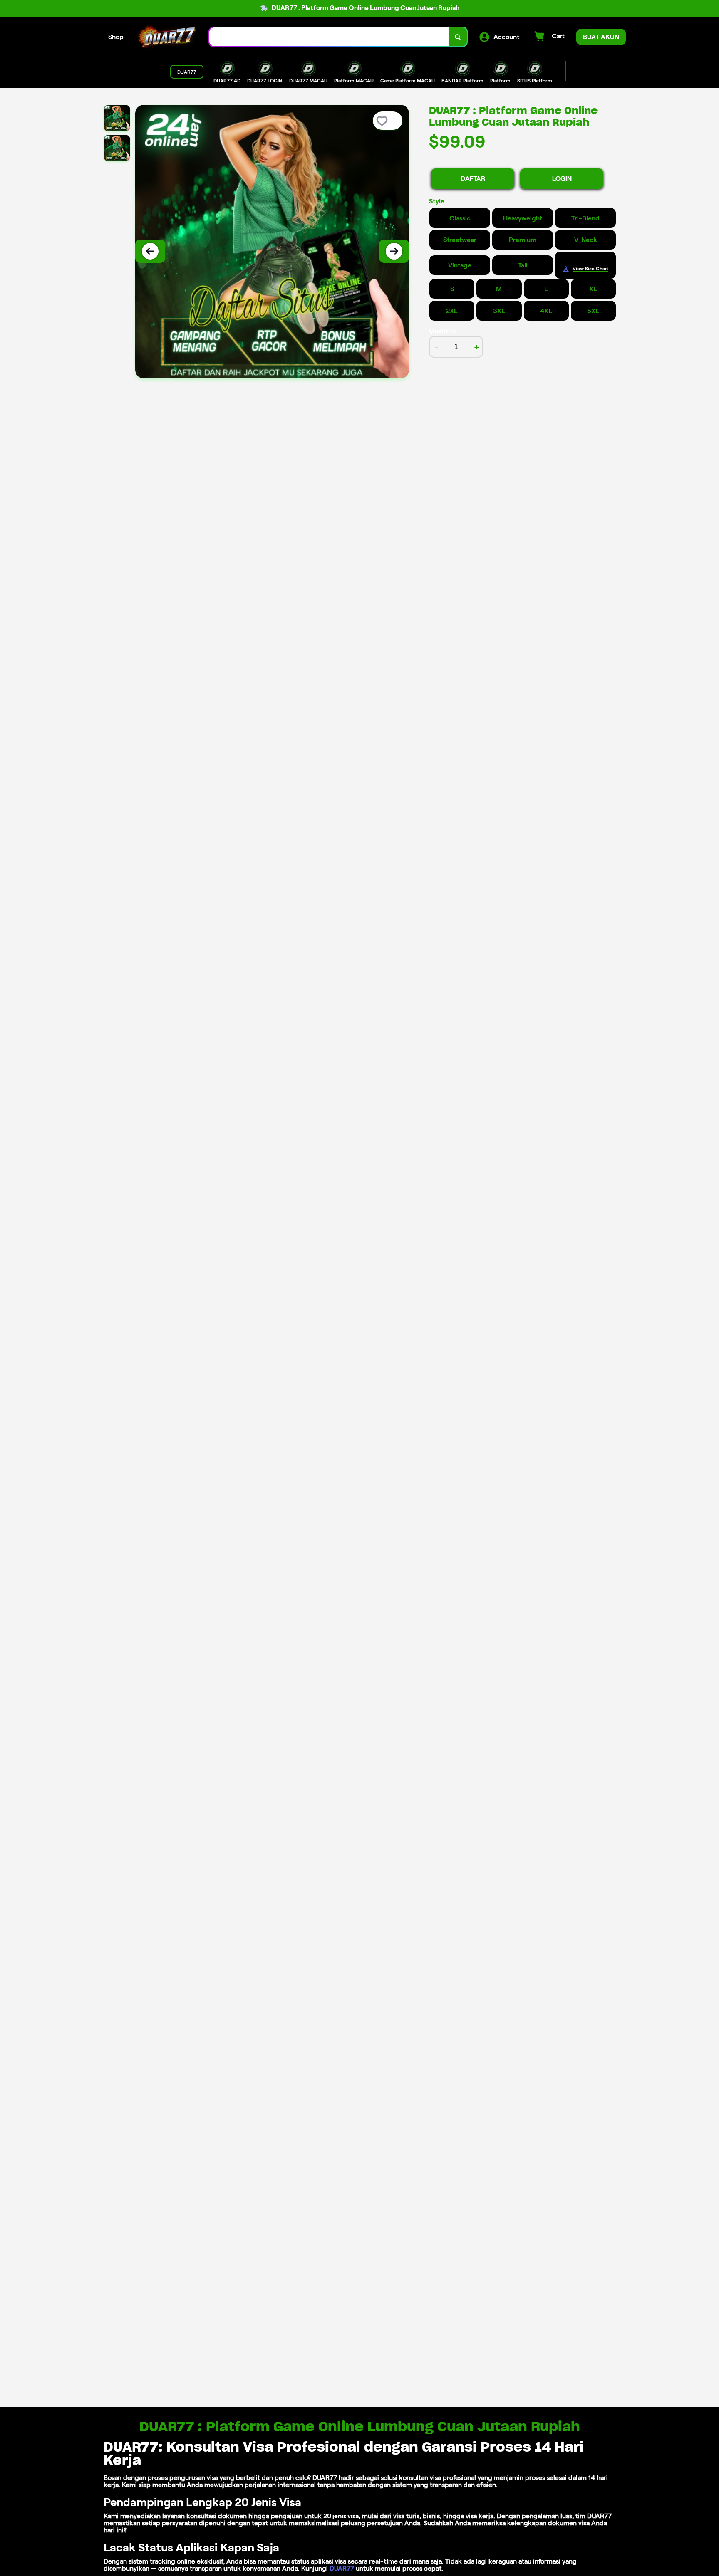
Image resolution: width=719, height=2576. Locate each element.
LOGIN (562, 179)
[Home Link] (166, 37)
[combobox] (329, 37)
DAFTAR (473, 179)
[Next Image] (394, 251)
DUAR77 (342, 2568)
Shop (116, 37)
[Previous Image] (150, 251)
